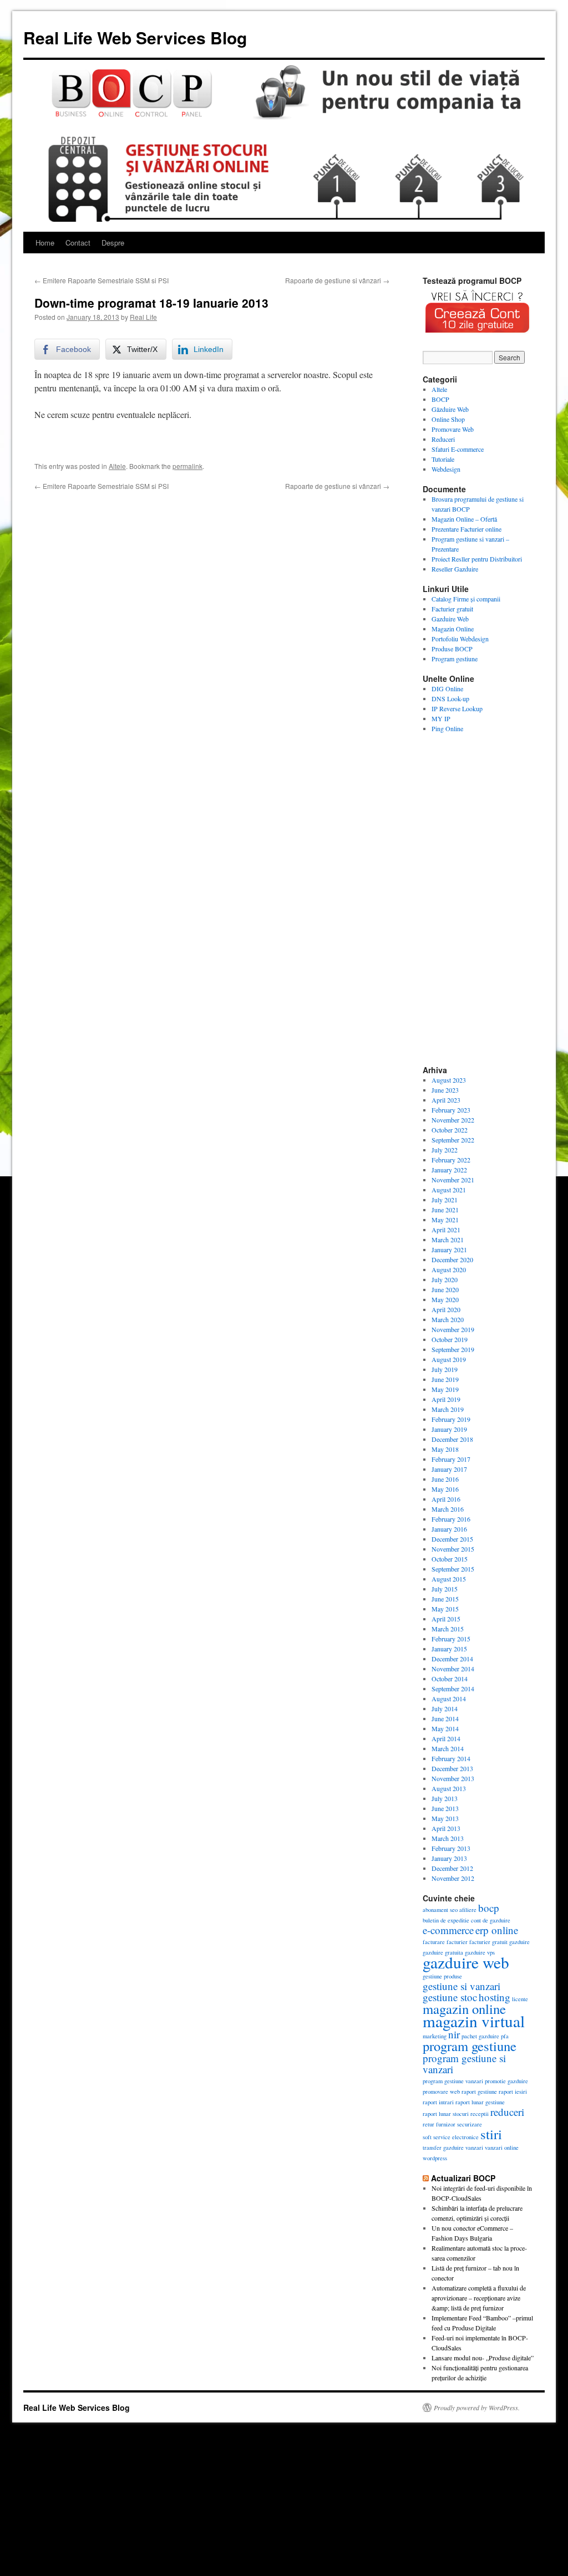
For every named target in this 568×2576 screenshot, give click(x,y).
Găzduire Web (450, 409)
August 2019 (449, 1359)
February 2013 (451, 1848)
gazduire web (466, 1962)
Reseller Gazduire (455, 569)
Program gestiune (455, 659)
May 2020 (445, 1299)
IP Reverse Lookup (457, 708)
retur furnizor (439, 2124)
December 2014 (452, 1659)
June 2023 (445, 1090)
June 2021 (445, 1210)
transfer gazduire (443, 2147)
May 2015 (445, 1609)
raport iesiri (513, 2092)
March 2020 (448, 1319)
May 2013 (445, 1818)
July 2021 (445, 1200)
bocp (489, 1908)
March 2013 (448, 1838)
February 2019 (451, 1419)
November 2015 (453, 1549)
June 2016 (445, 1479)
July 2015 (445, 1589)
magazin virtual (474, 2021)
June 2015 (445, 1599)
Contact (78, 243)
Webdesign (446, 469)
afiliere (468, 1910)
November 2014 (453, 1669)
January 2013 (449, 1858)
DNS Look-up (450, 698)
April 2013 (446, 1828)
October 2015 (450, 1559)
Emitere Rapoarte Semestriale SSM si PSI (102, 280)
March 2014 (448, 1748)
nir (454, 2034)
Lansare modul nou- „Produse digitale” (483, 2358)
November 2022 (453, 1120)
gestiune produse (442, 1976)
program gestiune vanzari (453, 2081)
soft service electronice (451, 2137)
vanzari (474, 2147)
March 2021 (448, 1239)
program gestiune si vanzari (464, 2064)
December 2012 (452, 1868)
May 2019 (445, 1389)
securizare (470, 2124)
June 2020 (445, 1289)
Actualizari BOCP (463, 2178)
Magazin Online (453, 629)
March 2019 (448, 1409)
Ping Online (447, 728)
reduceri (507, 2112)
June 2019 (445, 1379)
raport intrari (438, 2102)
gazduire (519, 1942)
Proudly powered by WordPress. (477, 2407)
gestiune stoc (450, 1997)
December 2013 (452, 1768)
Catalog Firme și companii (466, 599)
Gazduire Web (450, 619)
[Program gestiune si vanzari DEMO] (478, 336)
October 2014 (450, 1679)
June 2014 (445, 1718)
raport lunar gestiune (480, 2102)
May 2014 (445, 1728)
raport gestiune (479, 2092)
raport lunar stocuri (446, 2114)
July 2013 (445, 1798)
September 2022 (453, 1140)
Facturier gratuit (452, 609)
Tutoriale (443, 459)
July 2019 (445, 1369)
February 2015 (451, 1639)
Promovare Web (453, 429)
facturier (457, 1942)
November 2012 (453, 1878)
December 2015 (452, 1539)
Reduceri (443, 439)
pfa (505, 2036)
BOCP (440, 399)
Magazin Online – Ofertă (464, 519)
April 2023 (446, 1100)
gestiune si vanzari (461, 1986)
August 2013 (449, 1788)
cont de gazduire (491, 1920)
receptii (480, 2114)
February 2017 (451, 1459)
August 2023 (449, 1080)
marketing (435, 2036)
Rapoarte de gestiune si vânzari (337, 280)
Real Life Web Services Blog (135, 37)
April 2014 (446, 1738)
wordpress (435, 2158)
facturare (434, 1942)
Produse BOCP (452, 649)
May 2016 (445, 1489)
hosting (495, 1997)
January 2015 (449, 1649)
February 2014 (451, 1758)
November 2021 (453, 1180)
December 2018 (452, 1439)
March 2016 (448, 1509)
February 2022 (451, 1160)
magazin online (464, 2009)
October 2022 (450, 1130)
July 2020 (445, 1279)
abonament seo (440, 1910)
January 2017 (449, 1469)
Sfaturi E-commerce (458, 449)
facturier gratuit (488, 1942)
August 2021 (449, 1190)
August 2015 (449, 1579)
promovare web (441, 2092)
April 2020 (446, 1309)
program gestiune (470, 2046)
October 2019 (450, 1339)
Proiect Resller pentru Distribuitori (477, 559)
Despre (113, 243)
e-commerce (448, 1930)
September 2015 (453, 1569)
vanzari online (502, 2147)
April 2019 (446, 1399)
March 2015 (448, 1629)
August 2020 (449, 1269)
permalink (187, 466)
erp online (497, 1930)
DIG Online (447, 688)
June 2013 (445, 1808)
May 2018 (445, 1449)
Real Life (143, 317)
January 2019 (449, 1429)
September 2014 (453, 1689)
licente (520, 1999)
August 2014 (449, 1698)
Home (45, 243)
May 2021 (445, 1220)
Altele (117, 466)
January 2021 (449, 1249)
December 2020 (452, 1259)
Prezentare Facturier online (466, 529)
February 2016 (451, 1519)
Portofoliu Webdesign (460, 639)
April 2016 (446, 1499)
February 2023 (451, 1110)
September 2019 (453, 1349)
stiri (491, 2134)
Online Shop (448, 419)
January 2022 (449, 1170)
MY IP (441, 718)
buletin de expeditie (446, 1920)
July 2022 (445, 1150)
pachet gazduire (480, 2036)
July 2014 (445, 1708)
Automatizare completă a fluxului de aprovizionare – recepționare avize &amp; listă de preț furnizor (479, 2298)
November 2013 (453, 1778)
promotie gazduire (506, 2081)
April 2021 (446, 1230)
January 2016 (449, 1529)
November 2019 (453, 1329)
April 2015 (446, 1619)
